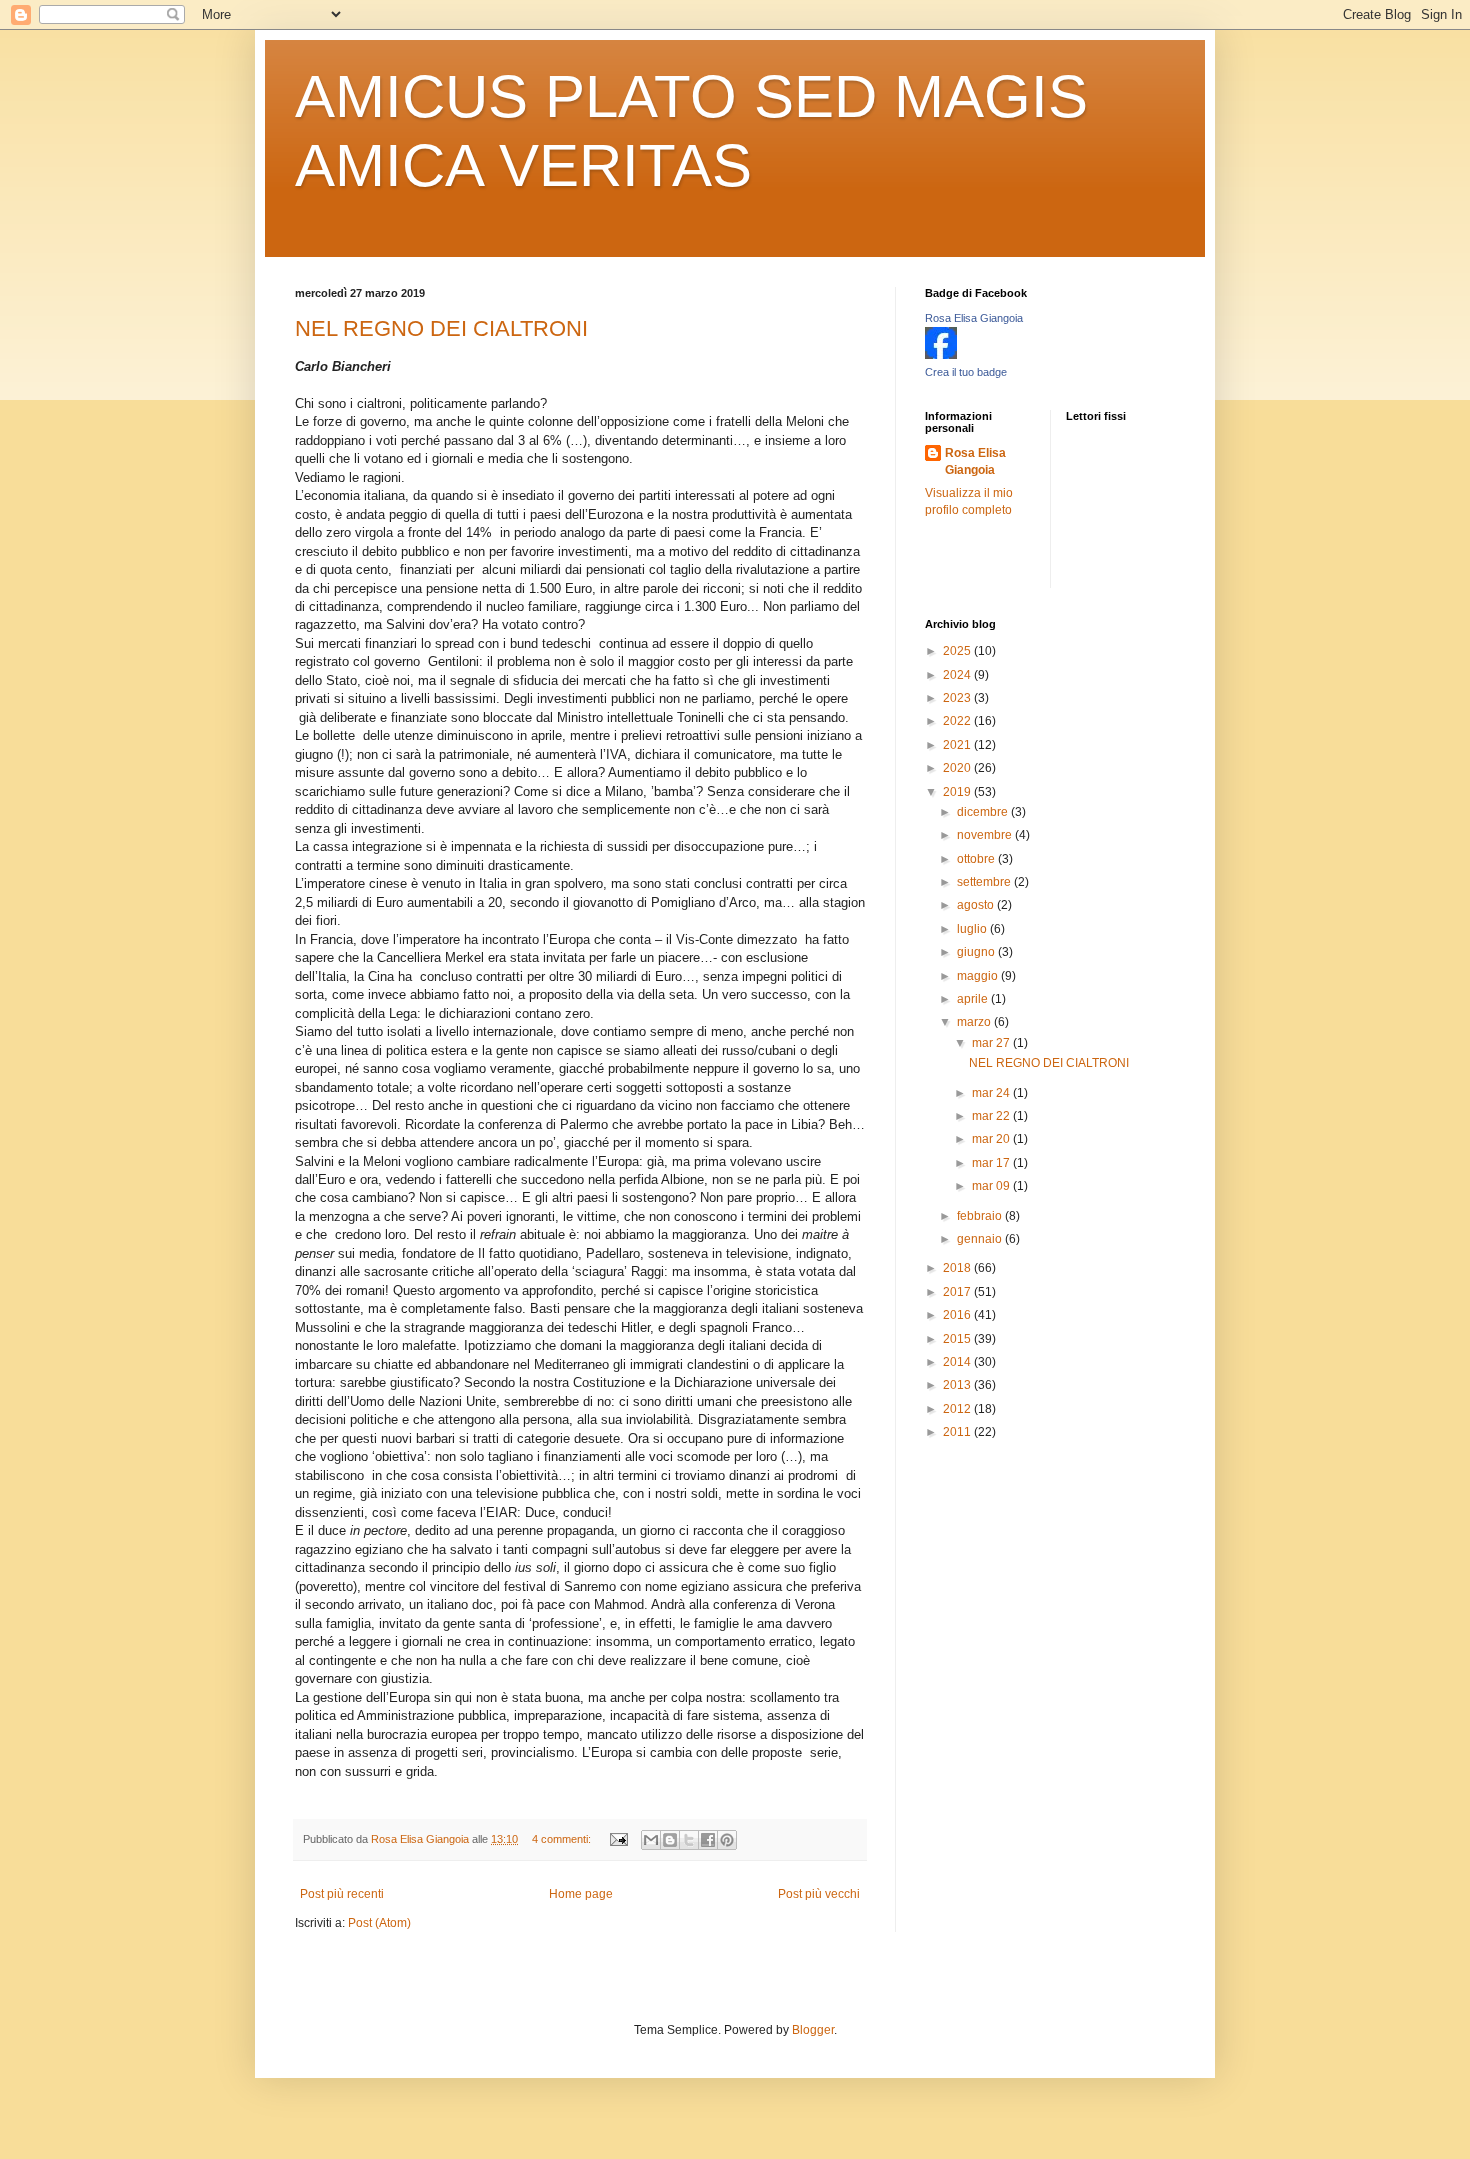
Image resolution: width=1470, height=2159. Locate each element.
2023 (958, 698)
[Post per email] (618, 1839)
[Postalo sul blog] (670, 1840)
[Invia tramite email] (651, 1840)
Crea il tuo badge (966, 372)
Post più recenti (342, 1894)
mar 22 (992, 1116)
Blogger (813, 2030)
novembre (986, 835)
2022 (958, 721)
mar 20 (992, 1139)
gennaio (981, 1239)
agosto (977, 905)
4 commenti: (563, 1839)
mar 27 (992, 1043)
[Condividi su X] (689, 1840)
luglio (973, 929)
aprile (974, 999)
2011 (958, 1432)
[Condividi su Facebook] (708, 1840)
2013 (958, 1385)
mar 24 (992, 1093)
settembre (985, 882)
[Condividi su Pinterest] (727, 1840)
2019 (958, 792)
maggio (979, 976)
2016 (958, 1315)
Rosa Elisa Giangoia (974, 318)
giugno (977, 952)
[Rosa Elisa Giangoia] (941, 355)
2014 (958, 1362)
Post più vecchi (819, 1894)
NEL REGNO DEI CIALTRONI (441, 328)
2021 (958, 745)
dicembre (984, 812)
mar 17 (992, 1163)
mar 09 (992, 1186)
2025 (958, 651)
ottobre (977, 859)
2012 (958, 1409)
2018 (958, 1268)
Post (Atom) (379, 1923)
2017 (958, 1292)
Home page (581, 1894)
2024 (958, 675)
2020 (958, 768)
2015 (958, 1339)
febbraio (981, 1216)
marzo (975, 1022)
